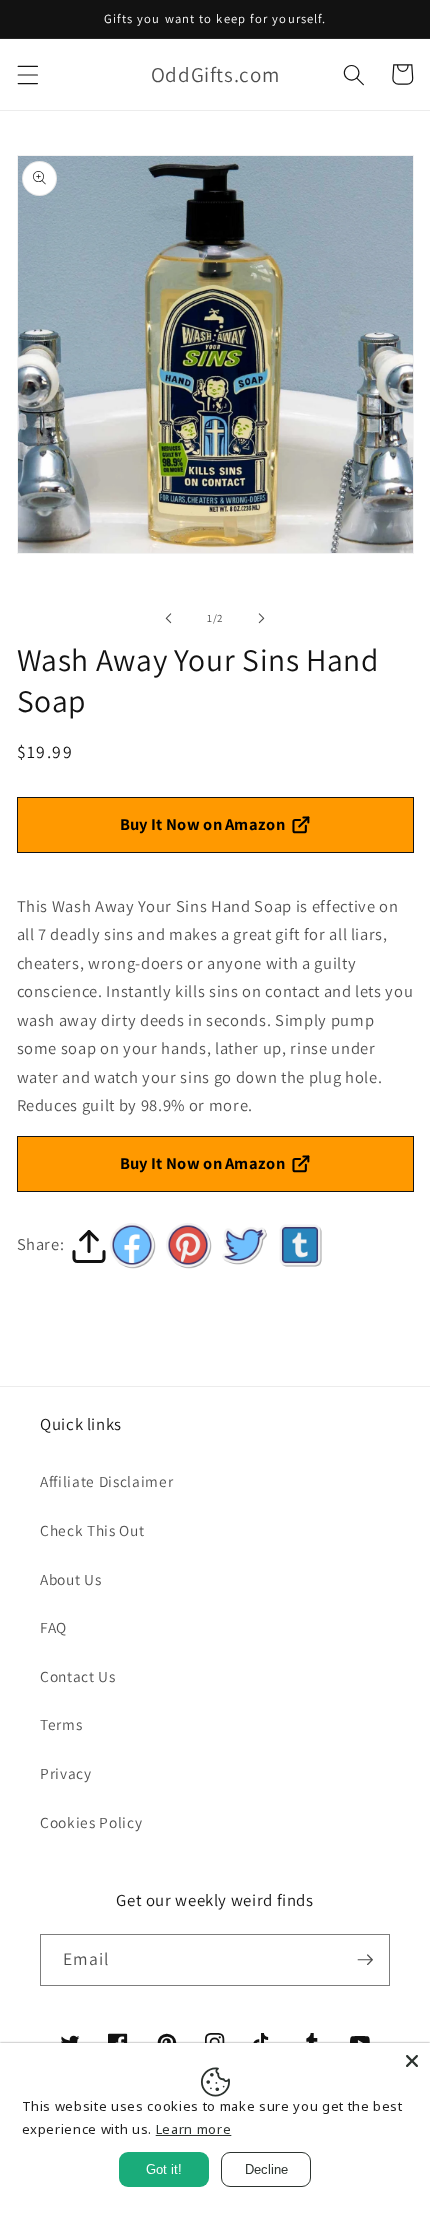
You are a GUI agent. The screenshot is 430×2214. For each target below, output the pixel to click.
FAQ (53, 1627)
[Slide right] (261, 618)
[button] (27, 74)
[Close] (412, 2061)
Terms (61, 1724)
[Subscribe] (365, 1960)
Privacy (66, 1773)
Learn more (194, 2129)
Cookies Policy (91, 1822)
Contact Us (78, 1676)
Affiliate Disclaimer (106, 1481)
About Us (70, 1579)
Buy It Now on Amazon (203, 824)
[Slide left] (169, 618)
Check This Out (92, 1530)
